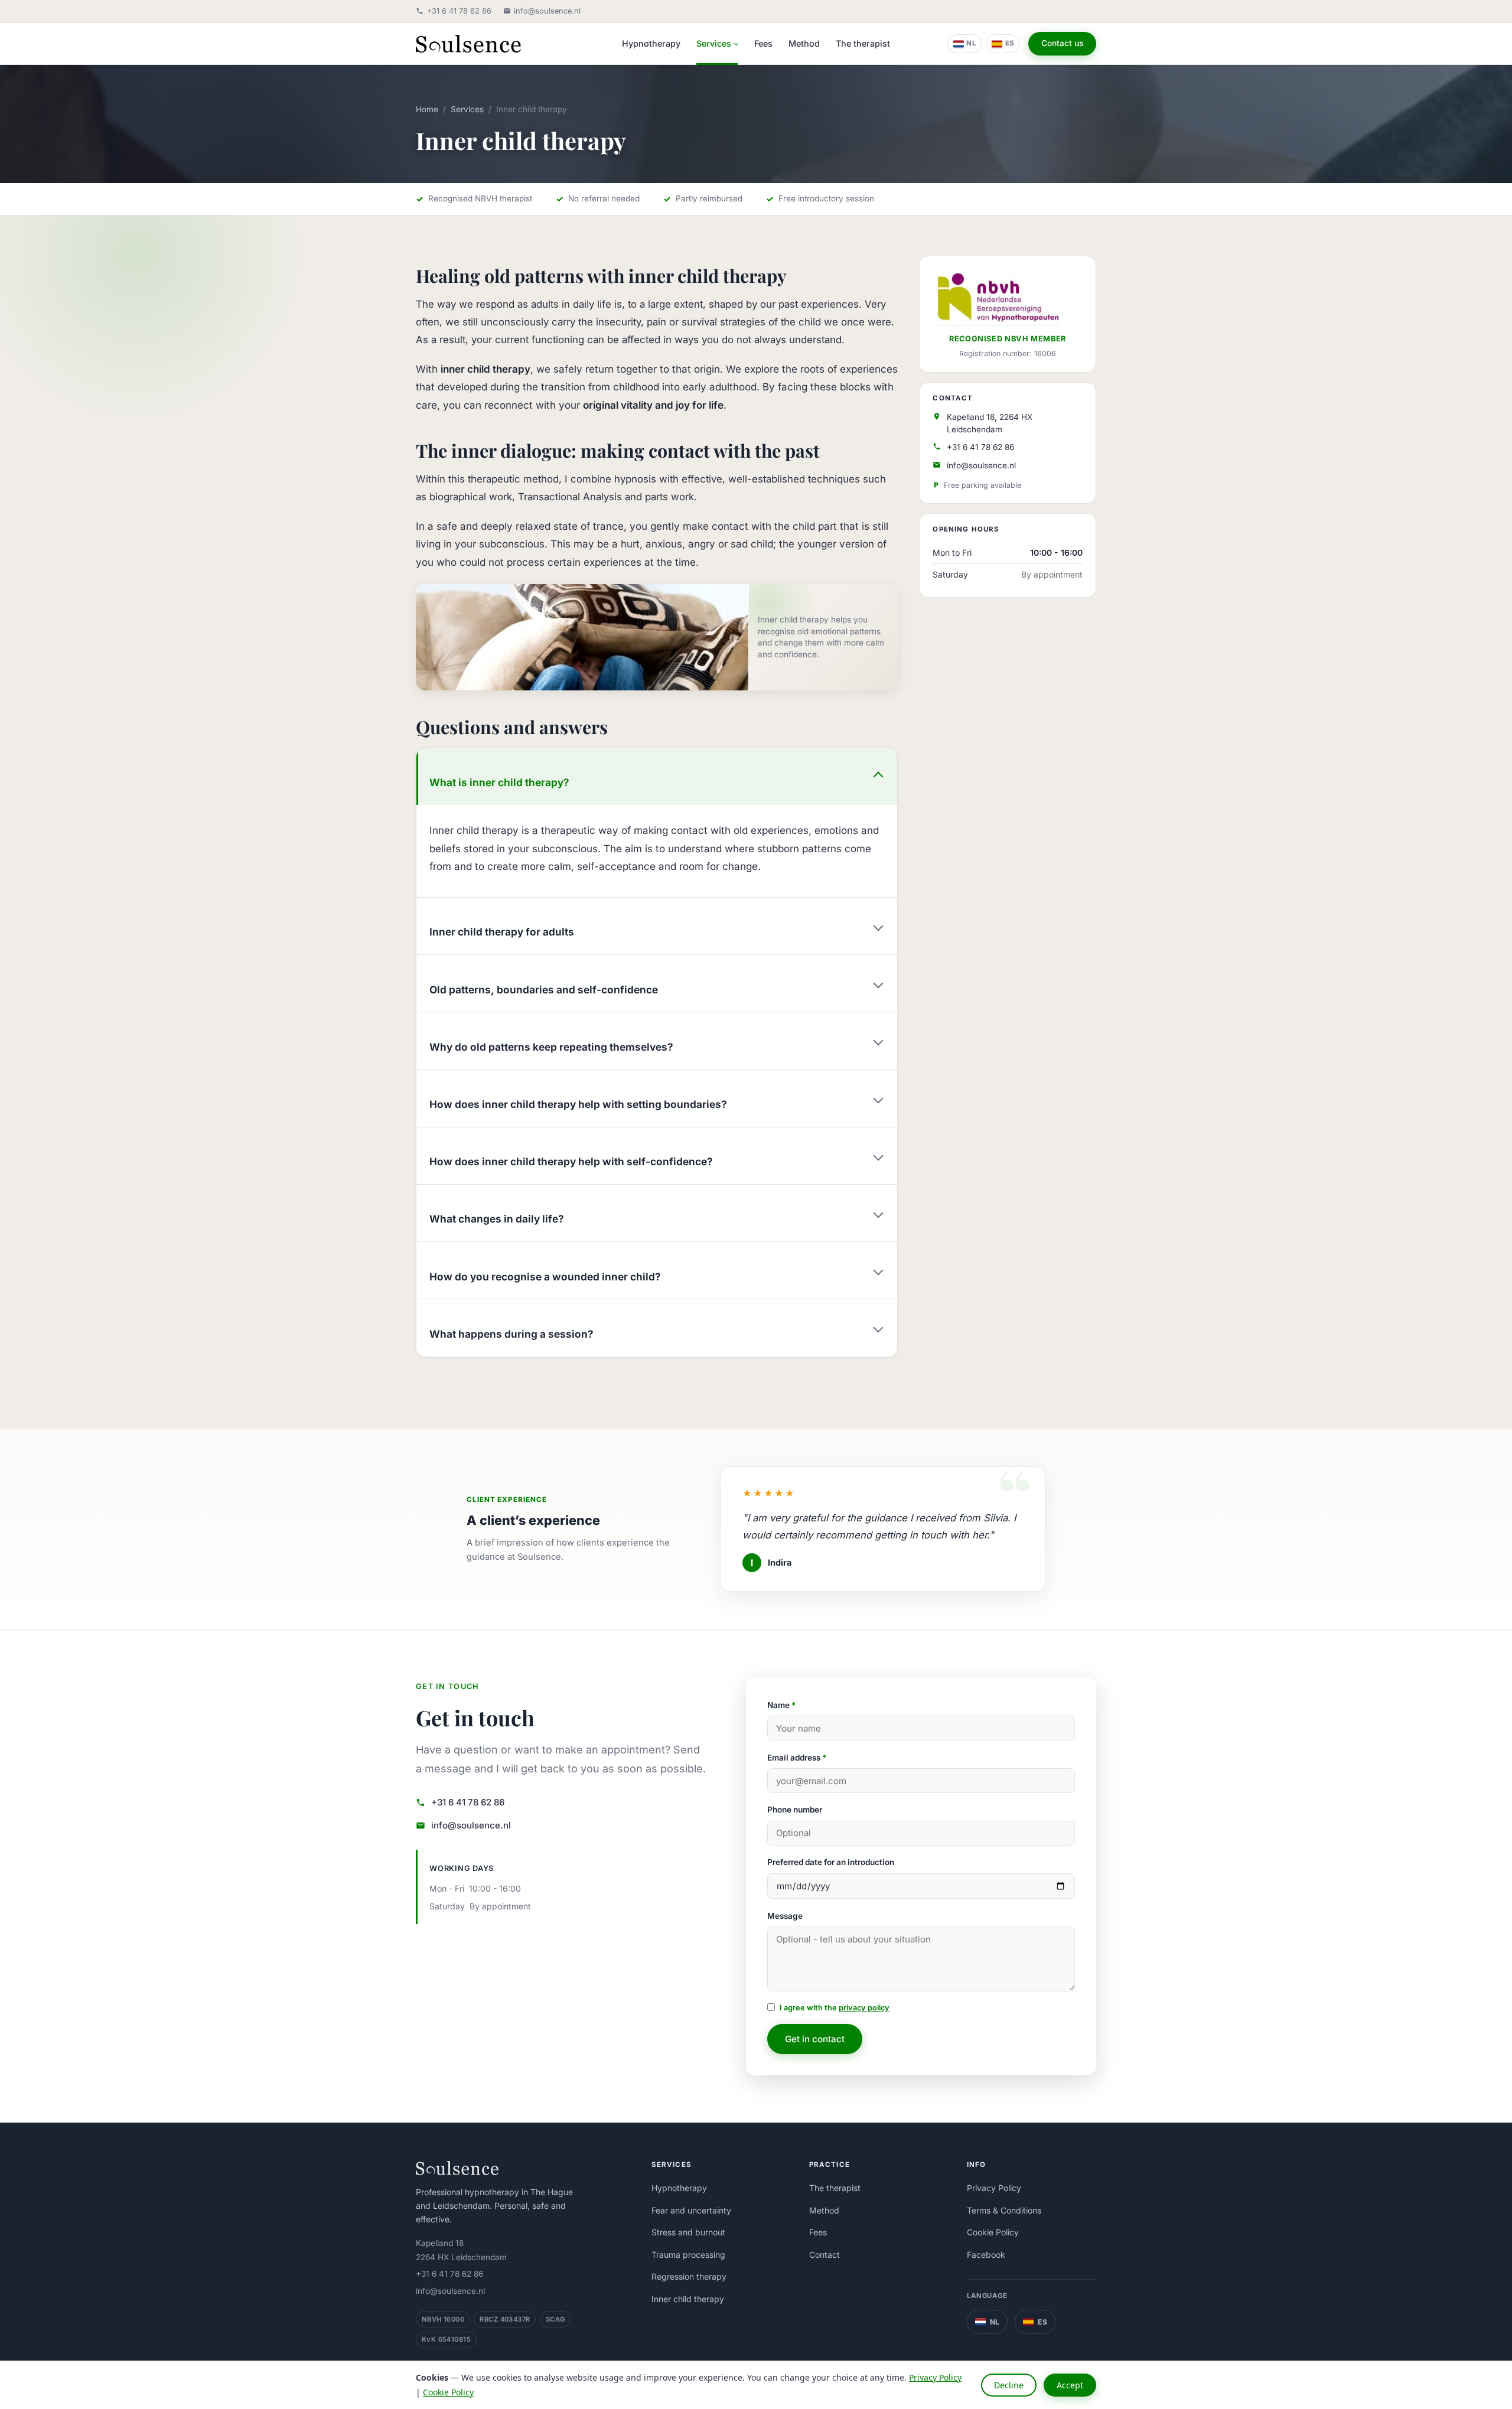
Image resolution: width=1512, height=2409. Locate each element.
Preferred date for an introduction (831, 1862)
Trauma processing (688, 2255)
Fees (763, 43)
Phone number (795, 1810)
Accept (1070, 2385)
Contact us (1062, 43)
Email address (797, 1758)
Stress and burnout (688, 2232)
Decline (1009, 2385)
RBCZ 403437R (505, 2319)
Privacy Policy (994, 2188)
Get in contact (815, 2039)
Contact (825, 2255)
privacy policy (864, 2008)
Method (804, 43)
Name (781, 1705)
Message (785, 1916)
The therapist (863, 43)
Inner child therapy (688, 2299)
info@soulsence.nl (547, 11)
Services (714, 43)
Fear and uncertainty (691, 2210)
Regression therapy (689, 2276)
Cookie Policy (993, 2232)
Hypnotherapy (651, 43)
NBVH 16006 (443, 2319)
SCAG (555, 2319)
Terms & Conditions (1004, 2210)
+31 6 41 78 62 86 (459, 11)
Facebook (986, 2255)
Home (427, 109)
